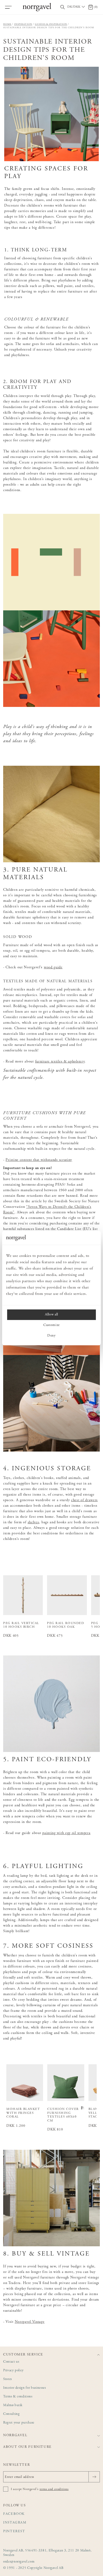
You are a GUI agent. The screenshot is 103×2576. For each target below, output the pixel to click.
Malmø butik (13, 2405)
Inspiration (23, 24)
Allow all (51, 1315)
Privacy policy (13, 2371)
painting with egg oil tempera (66, 1833)
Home (7, 24)
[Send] (94, 2477)
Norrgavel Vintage (30, 2322)
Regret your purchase (19, 2423)
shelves (33, 1522)
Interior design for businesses (25, 2388)
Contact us (11, 2362)
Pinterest (14, 2532)
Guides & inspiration (51, 24)
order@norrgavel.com (19, 2562)
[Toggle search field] (63, 7)
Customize (51, 1325)
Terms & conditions (18, 2397)
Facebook (14, 2514)
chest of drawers (84, 1500)
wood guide (53, 968)
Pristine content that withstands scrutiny (39, 1160)
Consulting (11, 2414)
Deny (51, 1336)
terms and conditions (54, 2489)
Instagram (15, 2523)
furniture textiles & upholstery (60, 1062)
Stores (8, 2379)
